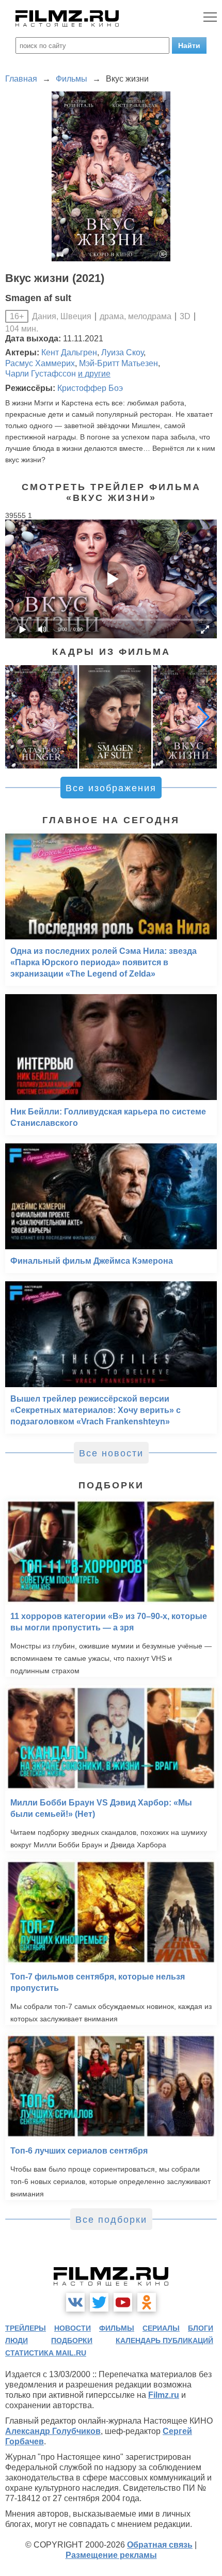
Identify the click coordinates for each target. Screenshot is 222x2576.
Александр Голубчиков (53, 2431)
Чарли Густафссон (41, 374)
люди (17, 2341)
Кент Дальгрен (69, 352)
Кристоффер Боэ (90, 388)
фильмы (117, 2328)
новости (73, 2328)
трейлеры (26, 2328)
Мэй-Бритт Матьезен (118, 363)
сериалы (161, 2328)
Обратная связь (160, 2545)
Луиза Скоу (122, 352)
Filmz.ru (164, 2395)
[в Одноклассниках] (147, 2302)
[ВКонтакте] (75, 2302)
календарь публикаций (164, 2341)
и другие (94, 374)
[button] (203, 717)
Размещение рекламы (111, 2555)
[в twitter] (99, 2302)
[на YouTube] (123, 2302)
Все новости (111, 1453)
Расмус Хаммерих (40, 363)
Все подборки (111, 2220)
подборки (72, 2341)
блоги (201, 2328)
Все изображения (111, 788)
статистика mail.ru (46, 2353)
